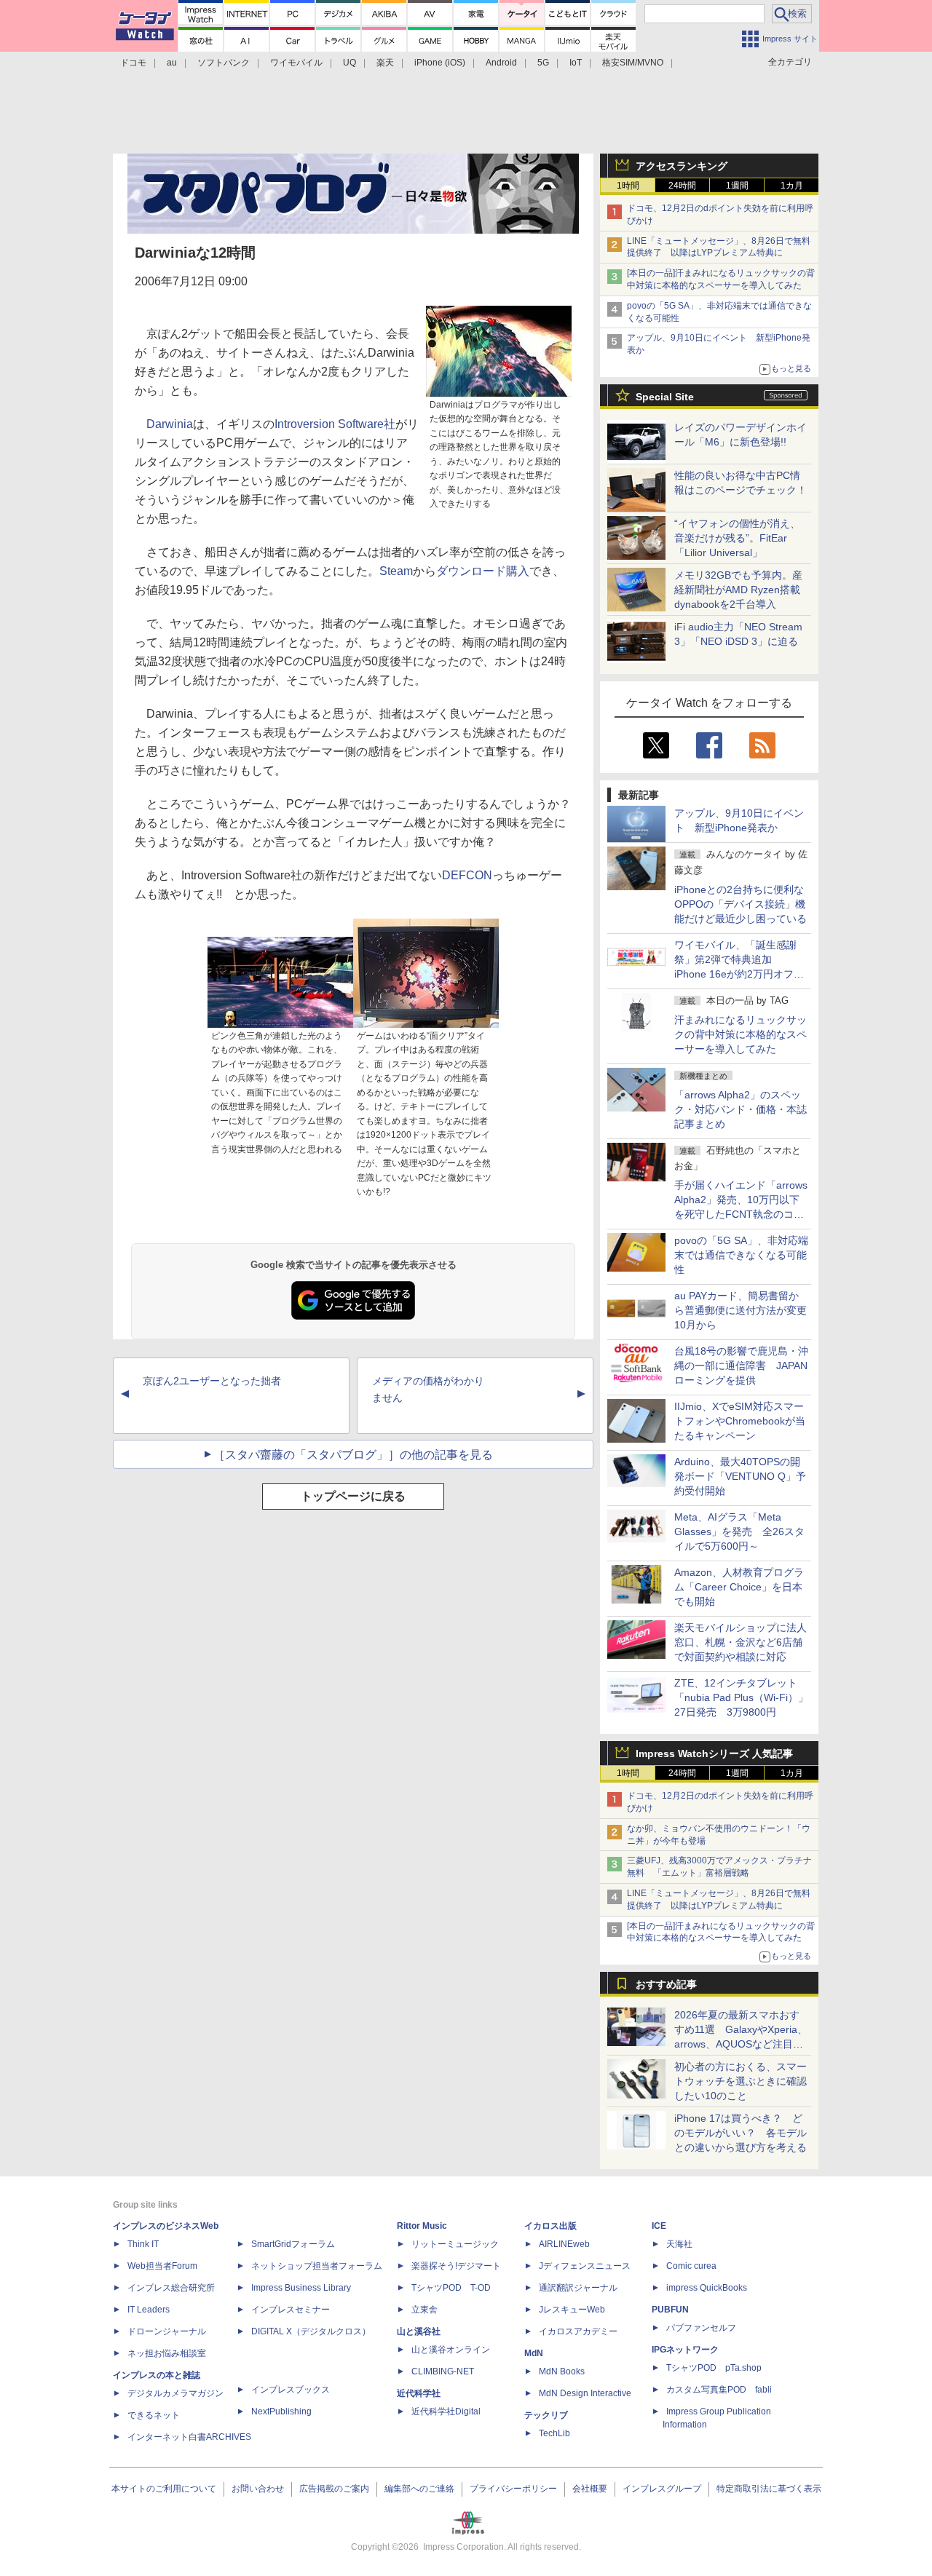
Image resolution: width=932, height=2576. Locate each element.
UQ (349, 63)
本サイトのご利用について (164, 2489)
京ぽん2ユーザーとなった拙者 (212, 1381)
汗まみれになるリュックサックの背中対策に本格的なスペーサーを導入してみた (741, 1034)
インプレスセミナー (291, 2310)
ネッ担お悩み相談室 (167, 2353)
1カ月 (792, 186)
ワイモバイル (296, 63)
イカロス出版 (550, 2226)
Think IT (143, 2244)
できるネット (154, 2415)
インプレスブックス (291, 2390)
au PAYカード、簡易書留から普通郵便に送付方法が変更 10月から (746, 1310)
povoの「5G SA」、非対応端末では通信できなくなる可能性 (741, 1255)
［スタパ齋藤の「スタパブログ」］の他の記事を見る (353, 1455)
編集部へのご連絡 (419, 2489)
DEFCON (467, 875)
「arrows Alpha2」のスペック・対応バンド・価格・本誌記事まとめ (741, 1109)
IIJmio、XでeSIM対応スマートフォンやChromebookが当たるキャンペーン (740, 1421)
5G (543, 63)
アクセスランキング (682, 166)
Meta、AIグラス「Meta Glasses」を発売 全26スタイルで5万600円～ (739, 1531)
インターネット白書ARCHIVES (189, 2437)
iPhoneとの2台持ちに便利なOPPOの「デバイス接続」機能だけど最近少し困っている (741, 904)
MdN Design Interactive (585, 2393)
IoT (576, 63)
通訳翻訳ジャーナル (578, 2288)
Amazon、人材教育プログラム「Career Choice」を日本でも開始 (739, 1587)
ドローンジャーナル (167, 2331)
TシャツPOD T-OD (451, 2288)
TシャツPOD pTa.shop (714, 2368)
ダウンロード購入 (483, 571)
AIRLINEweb (564, 2244)
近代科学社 (419, 2393)
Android (501, 63)
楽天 (385, 63)
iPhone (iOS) (440, 63)
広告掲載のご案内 (334, 2489)
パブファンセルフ (701, 2328)
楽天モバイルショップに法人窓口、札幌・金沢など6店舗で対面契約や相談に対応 (741, 1642)
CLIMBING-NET (443, 2371)
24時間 (682, 186)
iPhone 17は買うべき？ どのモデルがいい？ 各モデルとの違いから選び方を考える (741, 2133)
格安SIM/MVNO (633, 63)
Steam (396, 571)
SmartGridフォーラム (293, 2244)
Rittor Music (422, 2226)
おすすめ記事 (666, 1984)
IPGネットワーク (685, 2350)
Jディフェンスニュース (585, 2266)
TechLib (554, 2433)
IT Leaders (149, 2310)
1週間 (737, 186)
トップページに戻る (353, 1496)
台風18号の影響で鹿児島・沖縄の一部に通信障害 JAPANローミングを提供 (741, 1366)
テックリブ (546, 2415)
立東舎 (424, 2310)
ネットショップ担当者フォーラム (317, 2266)
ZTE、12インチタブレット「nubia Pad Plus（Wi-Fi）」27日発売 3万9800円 (741, 1697)
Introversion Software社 (335, 424)
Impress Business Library (301, 2288)
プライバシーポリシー (513, 2489)
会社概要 (590, 2489)
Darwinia (170, 424)
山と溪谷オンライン (451, 2350)
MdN (534, 2353)
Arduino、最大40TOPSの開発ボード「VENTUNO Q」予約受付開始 (740, 1476)
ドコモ (133, 63)
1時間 (628, 186)
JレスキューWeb (572, 2310)
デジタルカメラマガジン (175, 2393)
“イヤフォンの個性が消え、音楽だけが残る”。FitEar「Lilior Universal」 (737, 538)
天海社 (679, 2244)
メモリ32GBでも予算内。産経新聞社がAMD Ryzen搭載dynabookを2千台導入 (738, 590)
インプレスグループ (662, 2489)
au (172, 63)
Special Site (665, 397)
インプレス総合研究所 (171, 2288)
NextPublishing (281, 2411)
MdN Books (562, 2371)
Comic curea (691, 2266)
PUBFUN (670, 2310)
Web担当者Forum (162, 2266)
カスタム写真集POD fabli (719, 2390)
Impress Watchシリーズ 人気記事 (714, 1753)
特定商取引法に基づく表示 (769, 2489)
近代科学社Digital (446, 2411)
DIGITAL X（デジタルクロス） (311, 2331)
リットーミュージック (455, 2244)
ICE (659, 2226)
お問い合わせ (258, 2489)
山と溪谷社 (419, 2331)
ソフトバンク (224, 63)
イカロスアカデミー (578, 2331)
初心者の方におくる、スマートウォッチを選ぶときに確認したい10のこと (741, 2081)
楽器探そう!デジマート (456, 2266)
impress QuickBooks (707, 2288)
